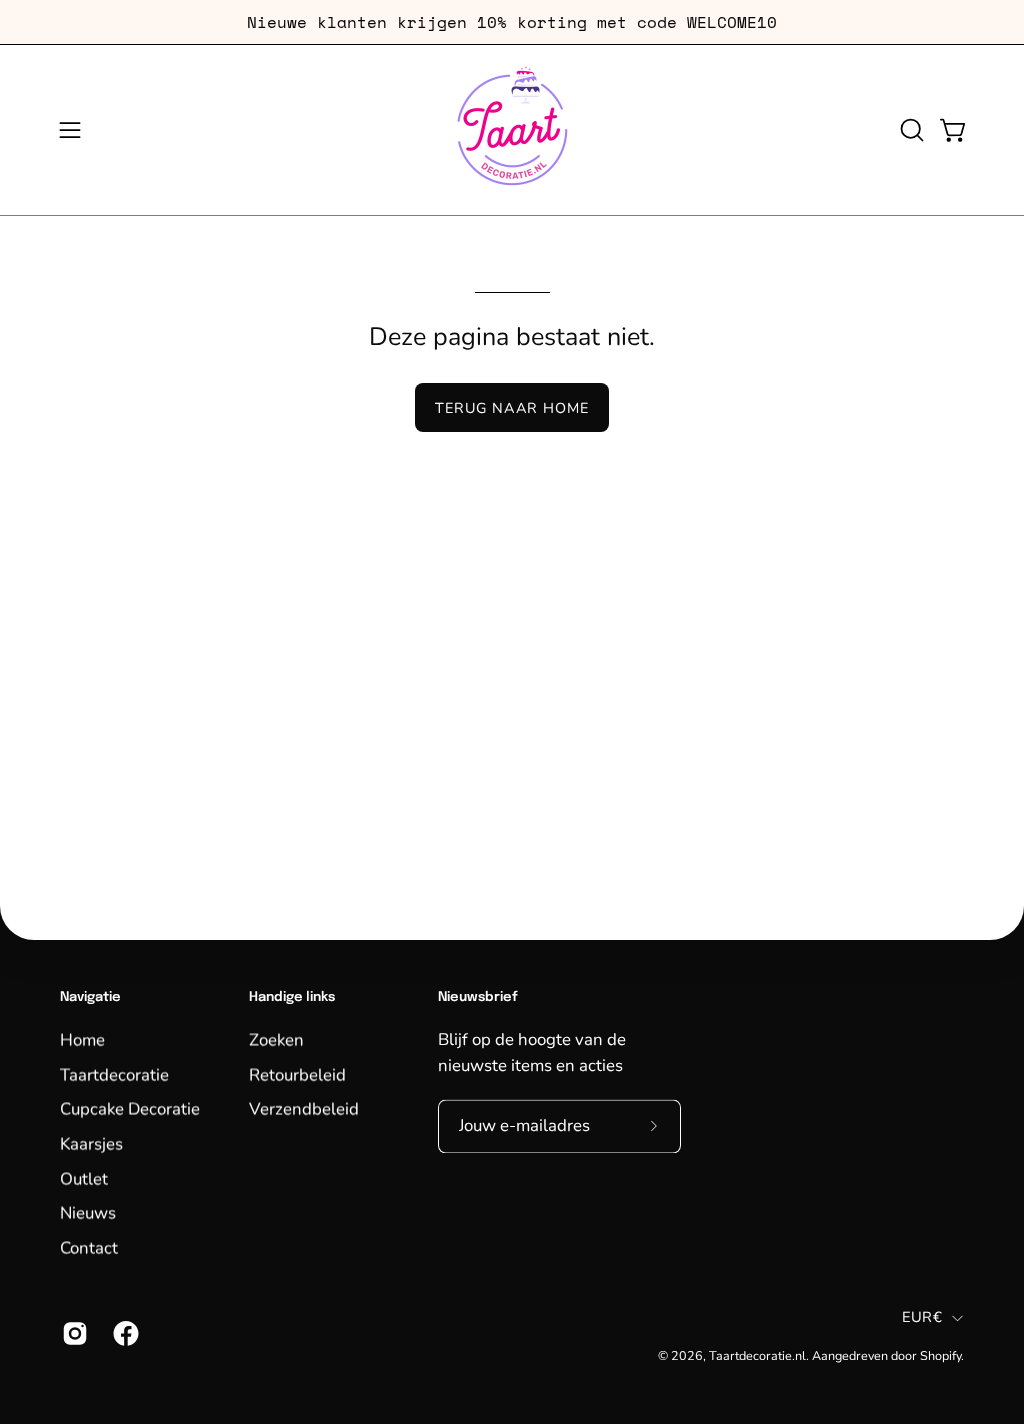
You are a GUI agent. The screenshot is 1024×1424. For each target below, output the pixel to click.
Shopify (940, 1355)
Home (82, 1039)
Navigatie (90, 997)
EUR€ (922, 1318)
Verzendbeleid (304, 1108)
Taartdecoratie (114, 1074)
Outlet (84, 1177)
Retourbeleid (297, 1074)
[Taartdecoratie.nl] (512, 130)
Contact (89, 1247)
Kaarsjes (91, 1143)
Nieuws (88, 1212)
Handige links (292, 997)
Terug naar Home (512, 408)
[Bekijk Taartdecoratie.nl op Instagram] (72, 1333)
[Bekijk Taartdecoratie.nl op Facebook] (123, 1333)
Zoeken (276, 1039)
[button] (910, 130)
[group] (512, 22)
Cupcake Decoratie (130, 1108)
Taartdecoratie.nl (757, 1355)
